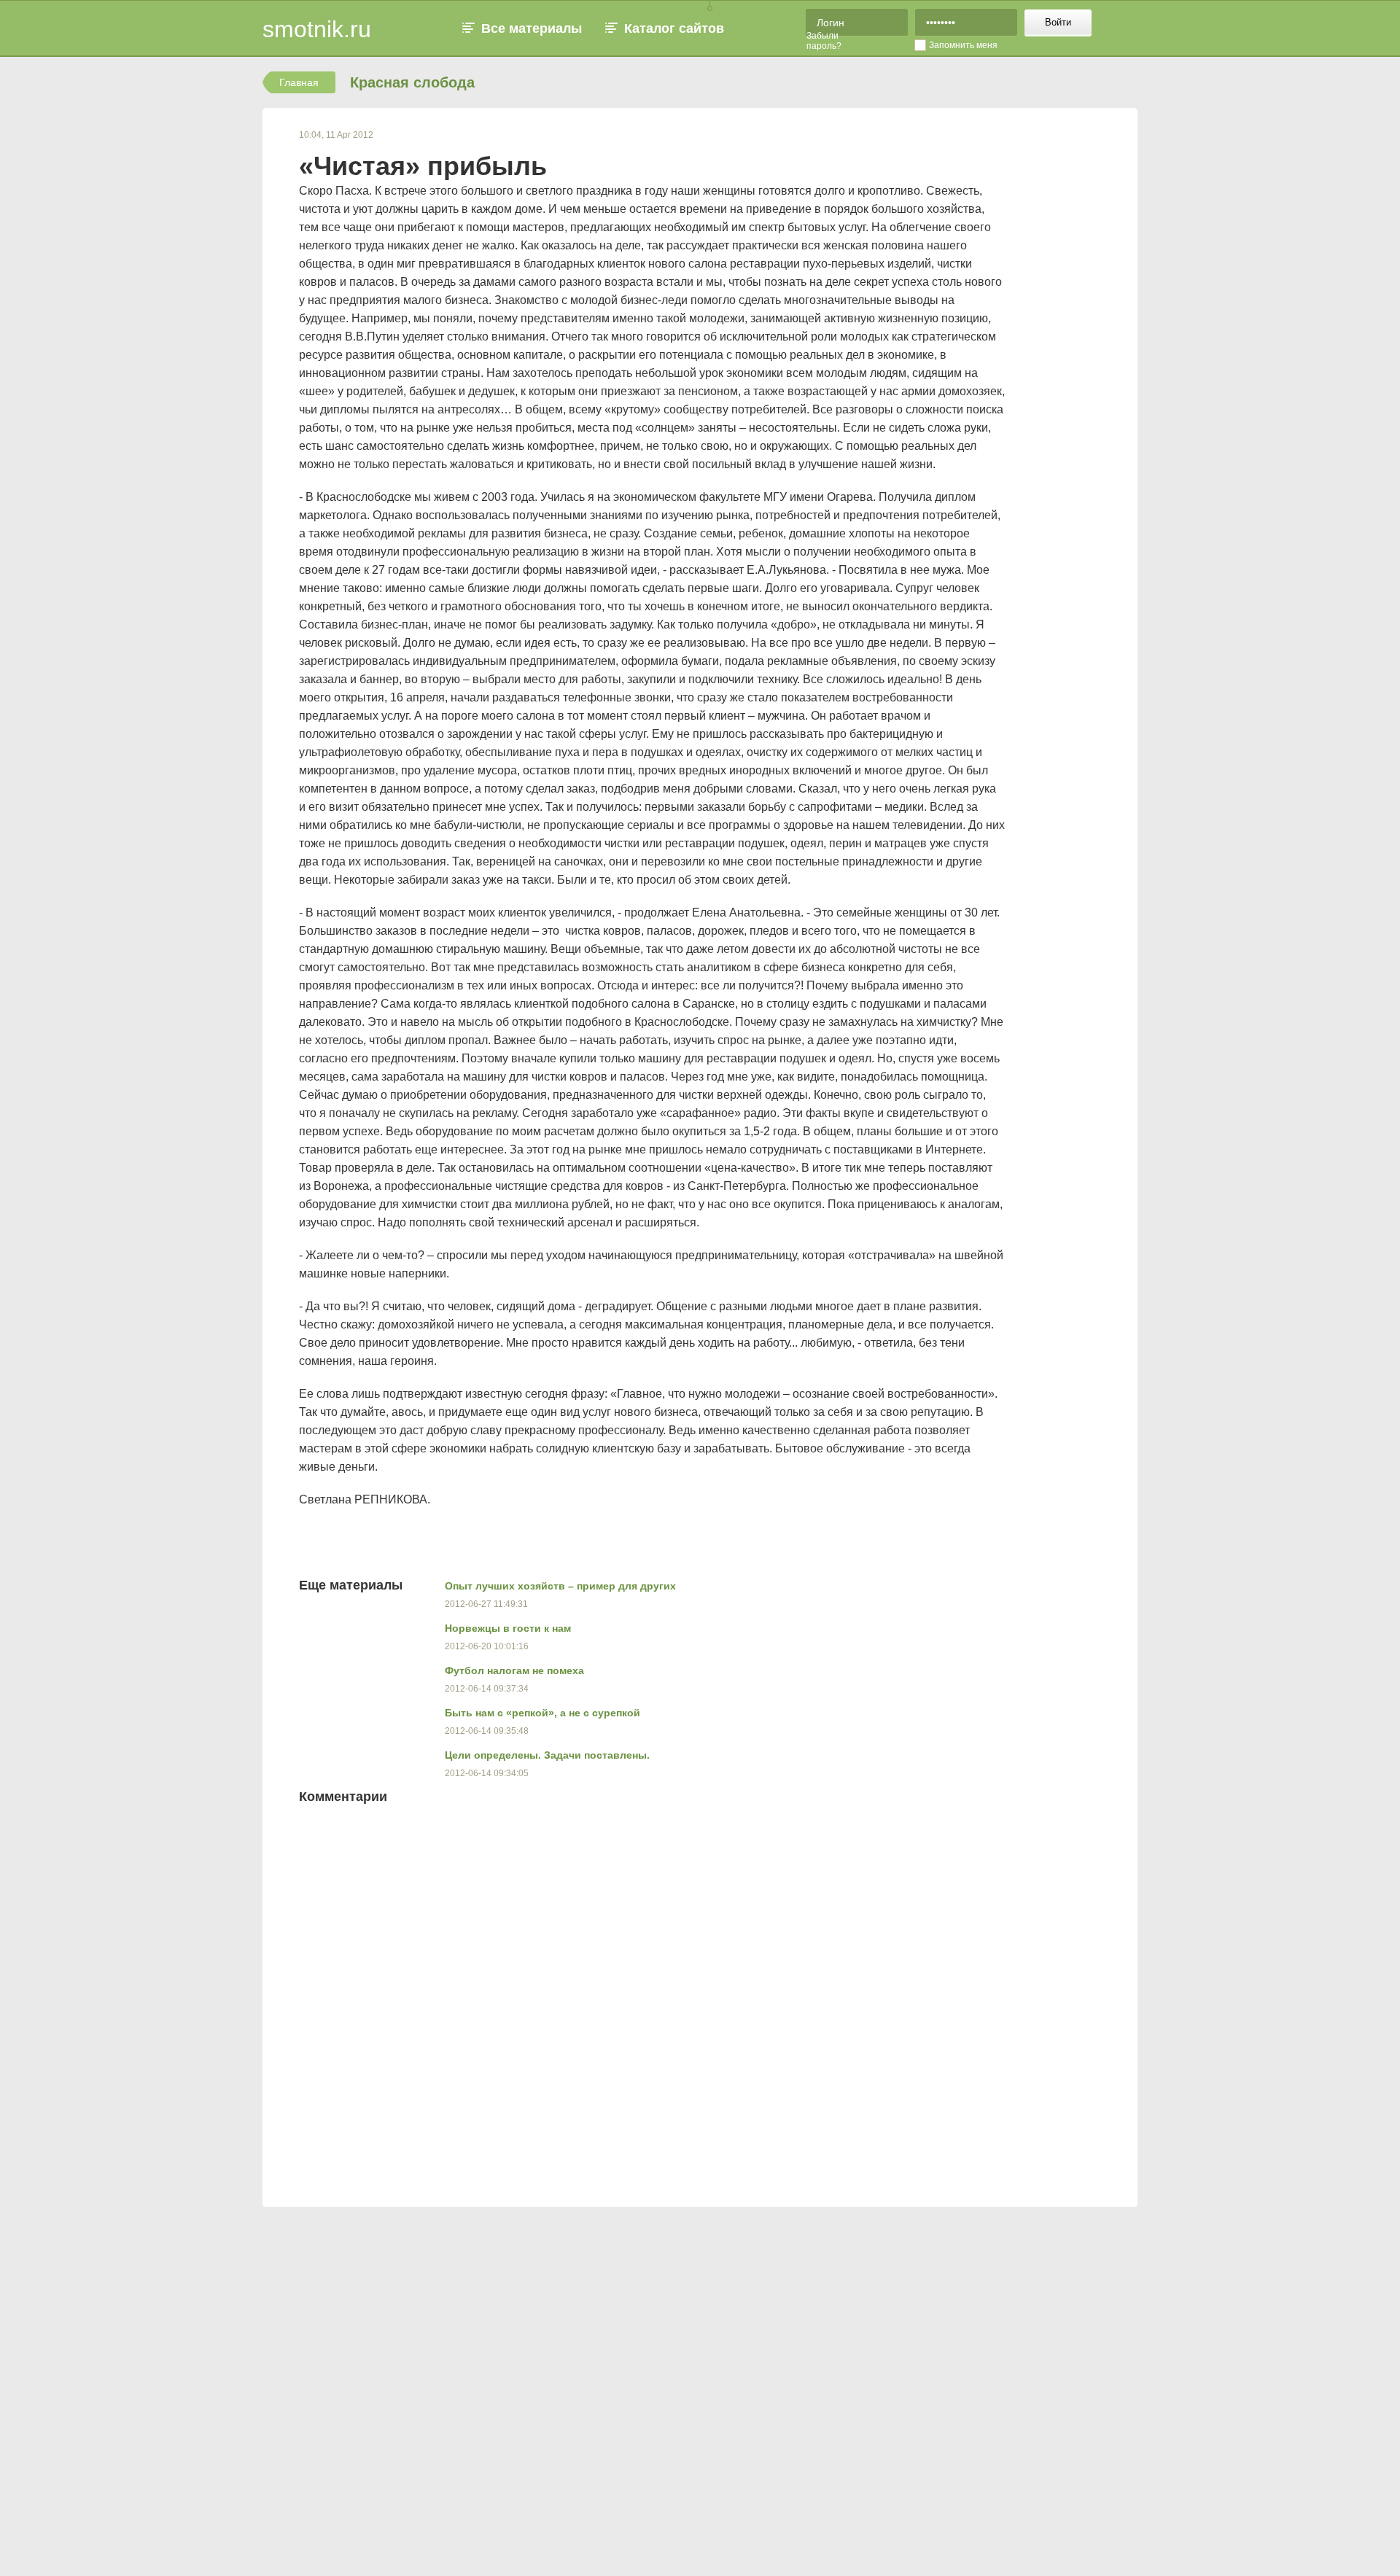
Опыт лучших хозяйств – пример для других (560, 1586)
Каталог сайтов (674, 28)
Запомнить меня (963, 45)
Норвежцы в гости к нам (508, 1628)
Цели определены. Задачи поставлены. (547, 1755)
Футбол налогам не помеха (514, 1670)
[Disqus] (773, 2001)
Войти (1058, 22)
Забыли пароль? (824, 41)
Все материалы (532, 28)
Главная (299, 82)
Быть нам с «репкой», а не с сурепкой (542, 1713)
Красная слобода (412, 82)
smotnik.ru (317, 29)
